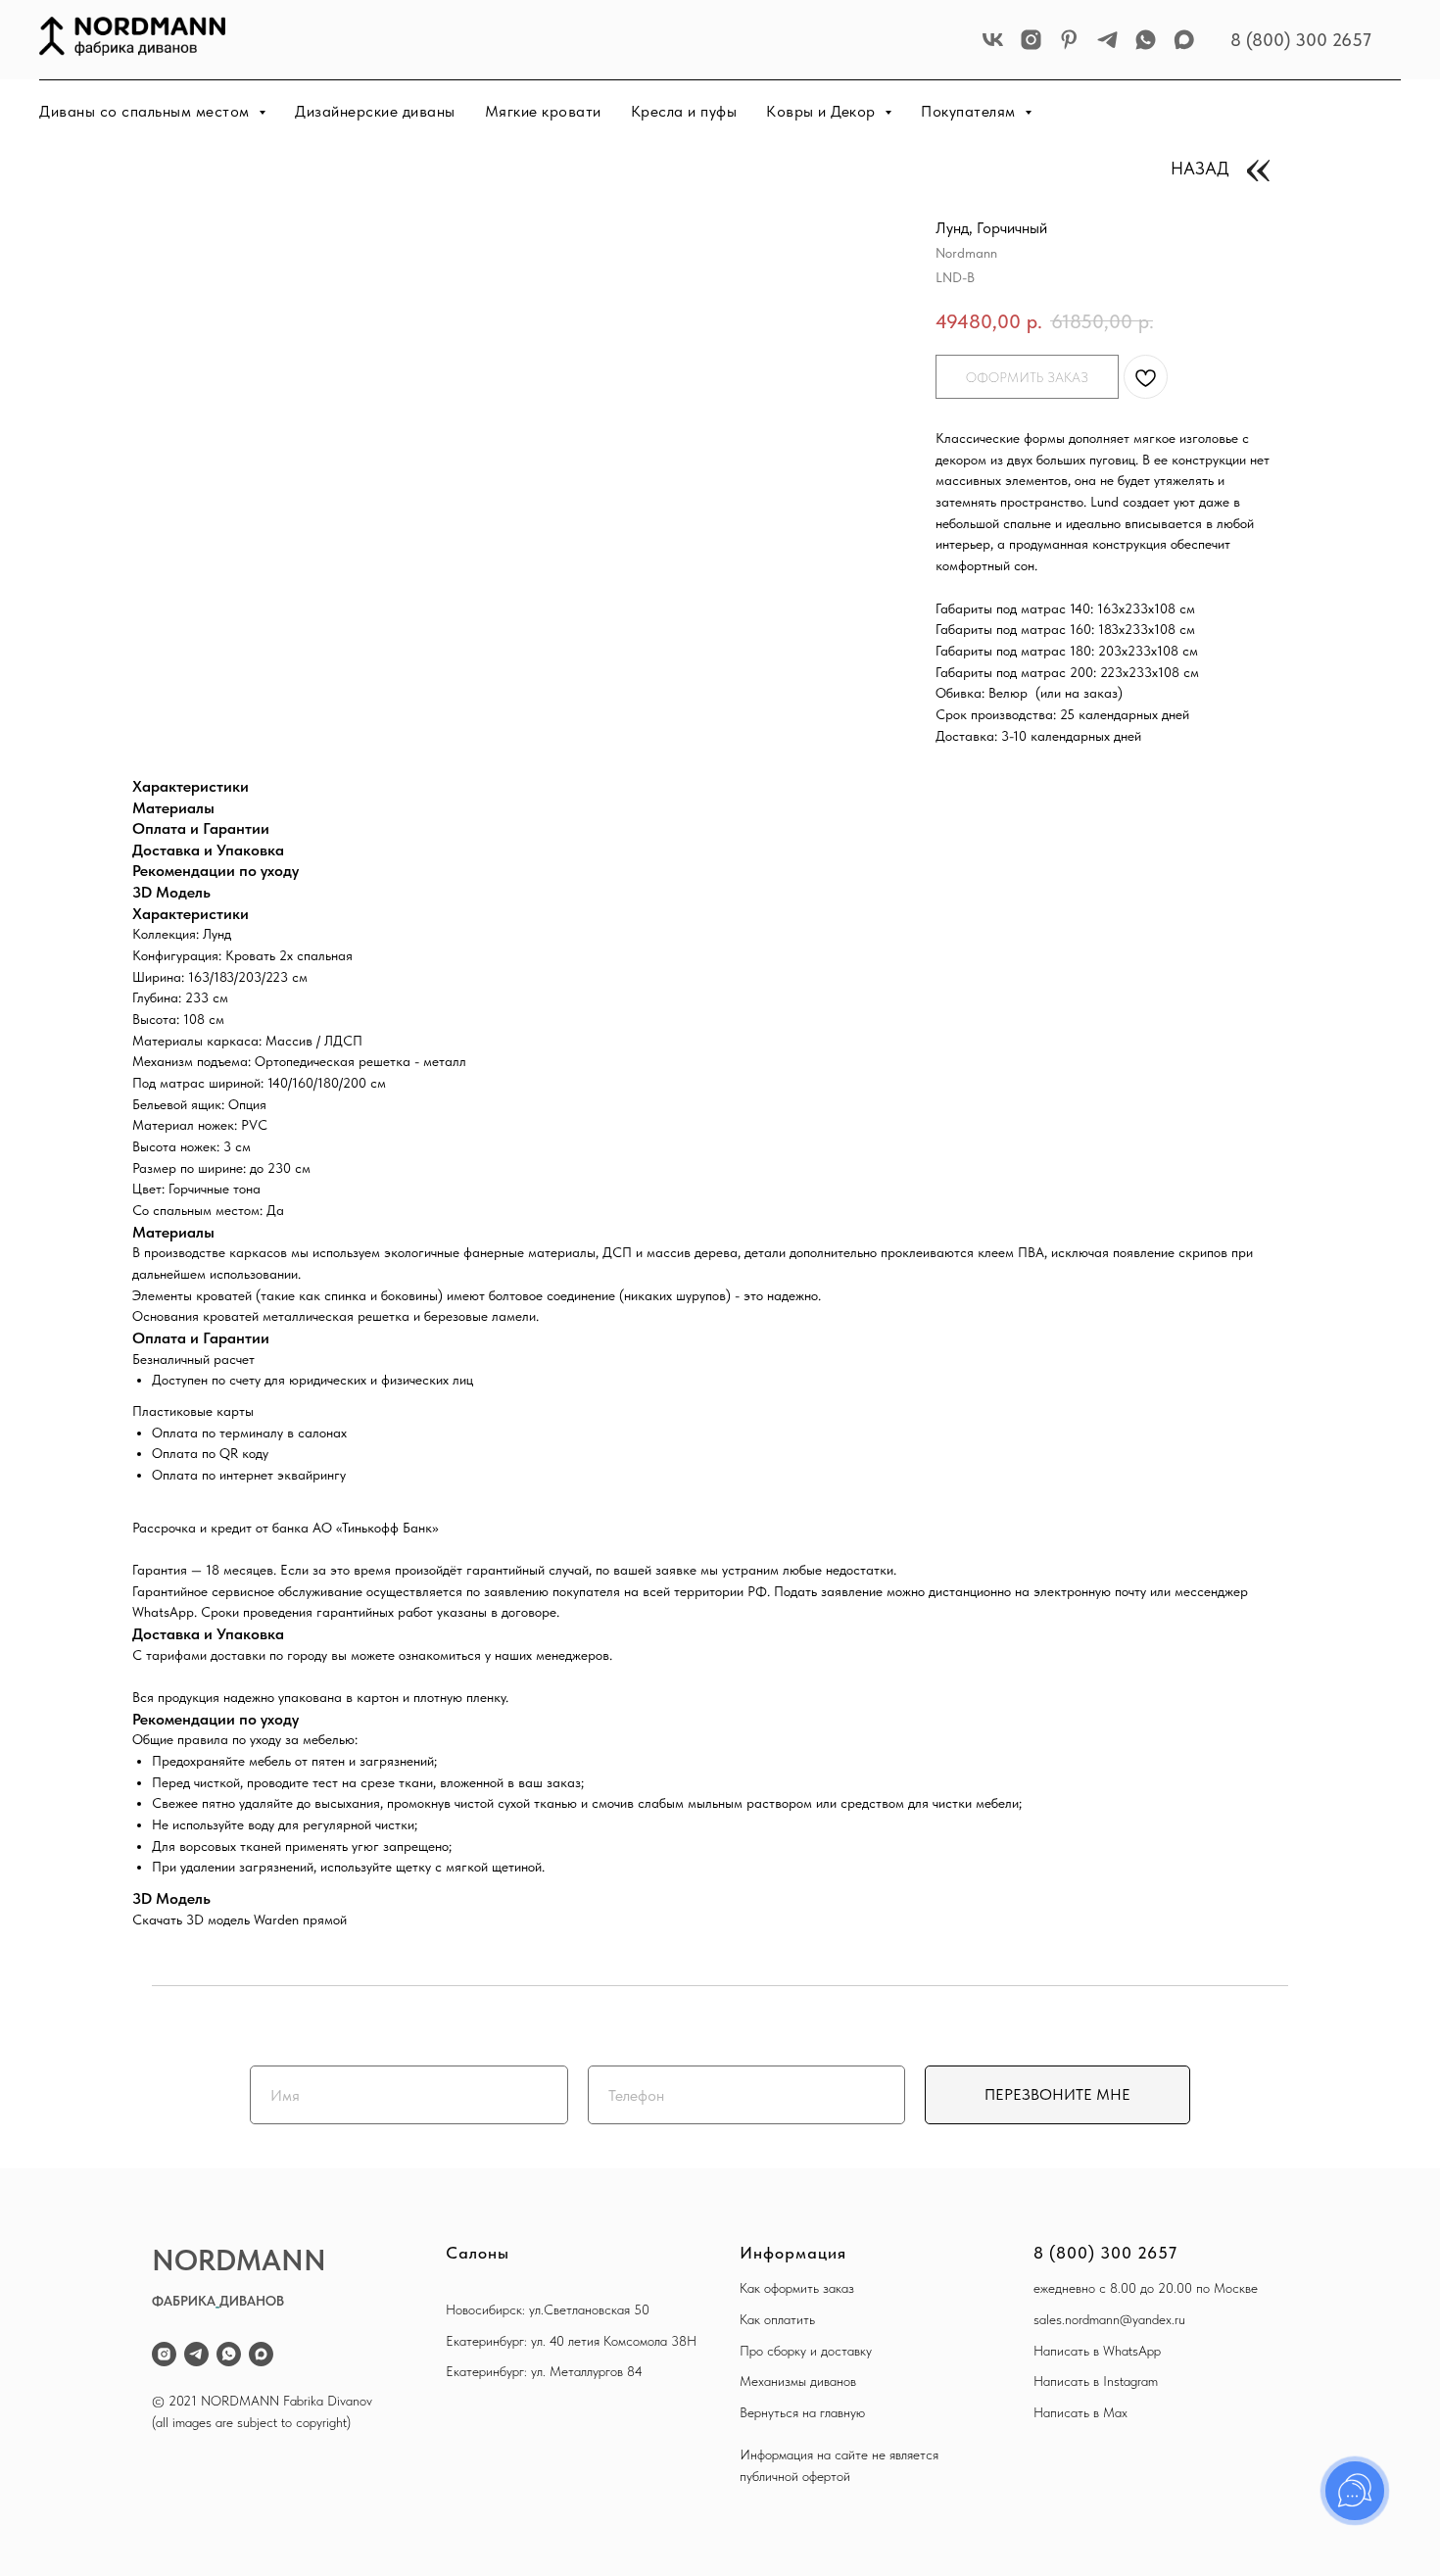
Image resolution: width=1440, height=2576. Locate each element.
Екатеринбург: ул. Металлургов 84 (544, 2371)
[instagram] (1031, 40)
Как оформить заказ (797, 2288)
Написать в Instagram (1096, 2381)
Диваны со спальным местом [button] (146, 111)
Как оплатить (777, 2319)
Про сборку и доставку (806, 2351)
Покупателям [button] (970, 111)
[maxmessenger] (1184, 40)
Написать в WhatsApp (1097, 2351)
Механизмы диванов (798, 2381)
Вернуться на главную (802, 2412)
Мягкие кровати (543, 111)
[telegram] (1107, 40)
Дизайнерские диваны (375, 111)
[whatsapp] (1146, 40)
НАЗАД (1200, 168)
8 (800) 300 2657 (1301, 40)
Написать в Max (1080, 2412)
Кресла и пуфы (684, 111)
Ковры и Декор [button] (823, 111)
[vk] (993, 40)
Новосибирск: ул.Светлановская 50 (548, 2309)
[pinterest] (1069, 40)
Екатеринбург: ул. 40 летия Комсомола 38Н (571, 2341)
